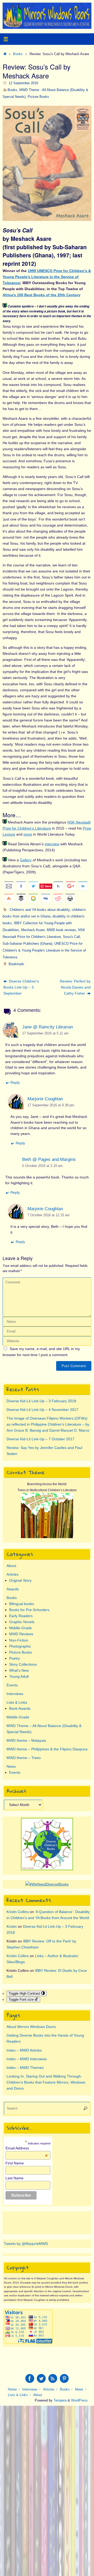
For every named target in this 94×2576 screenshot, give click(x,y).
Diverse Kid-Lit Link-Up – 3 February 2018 (41, 1401)
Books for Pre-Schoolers (29, 1610)
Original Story (20, 1580)
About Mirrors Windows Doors (31, 2027)
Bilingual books (22, 1604)
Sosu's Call (71, 937)
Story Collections (23, 1664)
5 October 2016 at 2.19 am (42, 1166)
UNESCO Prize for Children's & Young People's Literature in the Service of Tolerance (44, 950)
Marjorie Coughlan (45, 1099)
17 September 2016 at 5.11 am (45, 1033)
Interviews (15, 1694)
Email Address (27, 2148)
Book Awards (20, 1708)
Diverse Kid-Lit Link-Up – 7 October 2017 (40, 1439)
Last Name (14, 2178)
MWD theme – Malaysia (26, 1740)
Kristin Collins (18, 1912)
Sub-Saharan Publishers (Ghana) (27, 944)
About (11, 1566)
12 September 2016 (23, 83)
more (28, 834)
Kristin (12, 1926)
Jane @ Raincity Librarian (48, 1027)
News (11, 1766)
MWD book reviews (61, 930)
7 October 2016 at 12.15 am (49, 1215)
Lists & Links (17, 1702)
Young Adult (19, 1676)
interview (52, 844)
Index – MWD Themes (25, 2068)
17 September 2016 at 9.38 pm (51, 1105)
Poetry (14, 1658)
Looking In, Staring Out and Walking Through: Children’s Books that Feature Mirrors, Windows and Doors (46, 2082)
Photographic (20, 1646)
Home (12, 2389)
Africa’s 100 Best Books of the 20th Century (42, 295)
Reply (15, 1082)
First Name (15, 2163)
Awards (13, 1589)
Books (18, 54)
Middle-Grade (20, 1628)
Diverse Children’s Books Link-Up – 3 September (21, 987)
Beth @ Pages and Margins (49, 1159)
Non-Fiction (19, 1640)
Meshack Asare (33, 930)
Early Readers (21, 1616)
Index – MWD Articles (24, 2050)
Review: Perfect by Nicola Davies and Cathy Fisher (75, 987)
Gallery (26, 860)
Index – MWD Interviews (27, 2059)
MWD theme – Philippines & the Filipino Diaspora (47, 1749)
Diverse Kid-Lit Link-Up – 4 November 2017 (42, 1410)
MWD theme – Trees (24, 1758)
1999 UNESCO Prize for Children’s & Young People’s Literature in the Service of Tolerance (47, 277)
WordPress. (80, 2400)
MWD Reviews (21, 1634)
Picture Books (38, 97)
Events (12, 1685)
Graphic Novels (22, 1622)
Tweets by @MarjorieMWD (26, 2244)
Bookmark (16, 964)
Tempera (60, 2400)
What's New (19, 1670)
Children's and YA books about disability (40, 910)
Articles (13, 1574)
